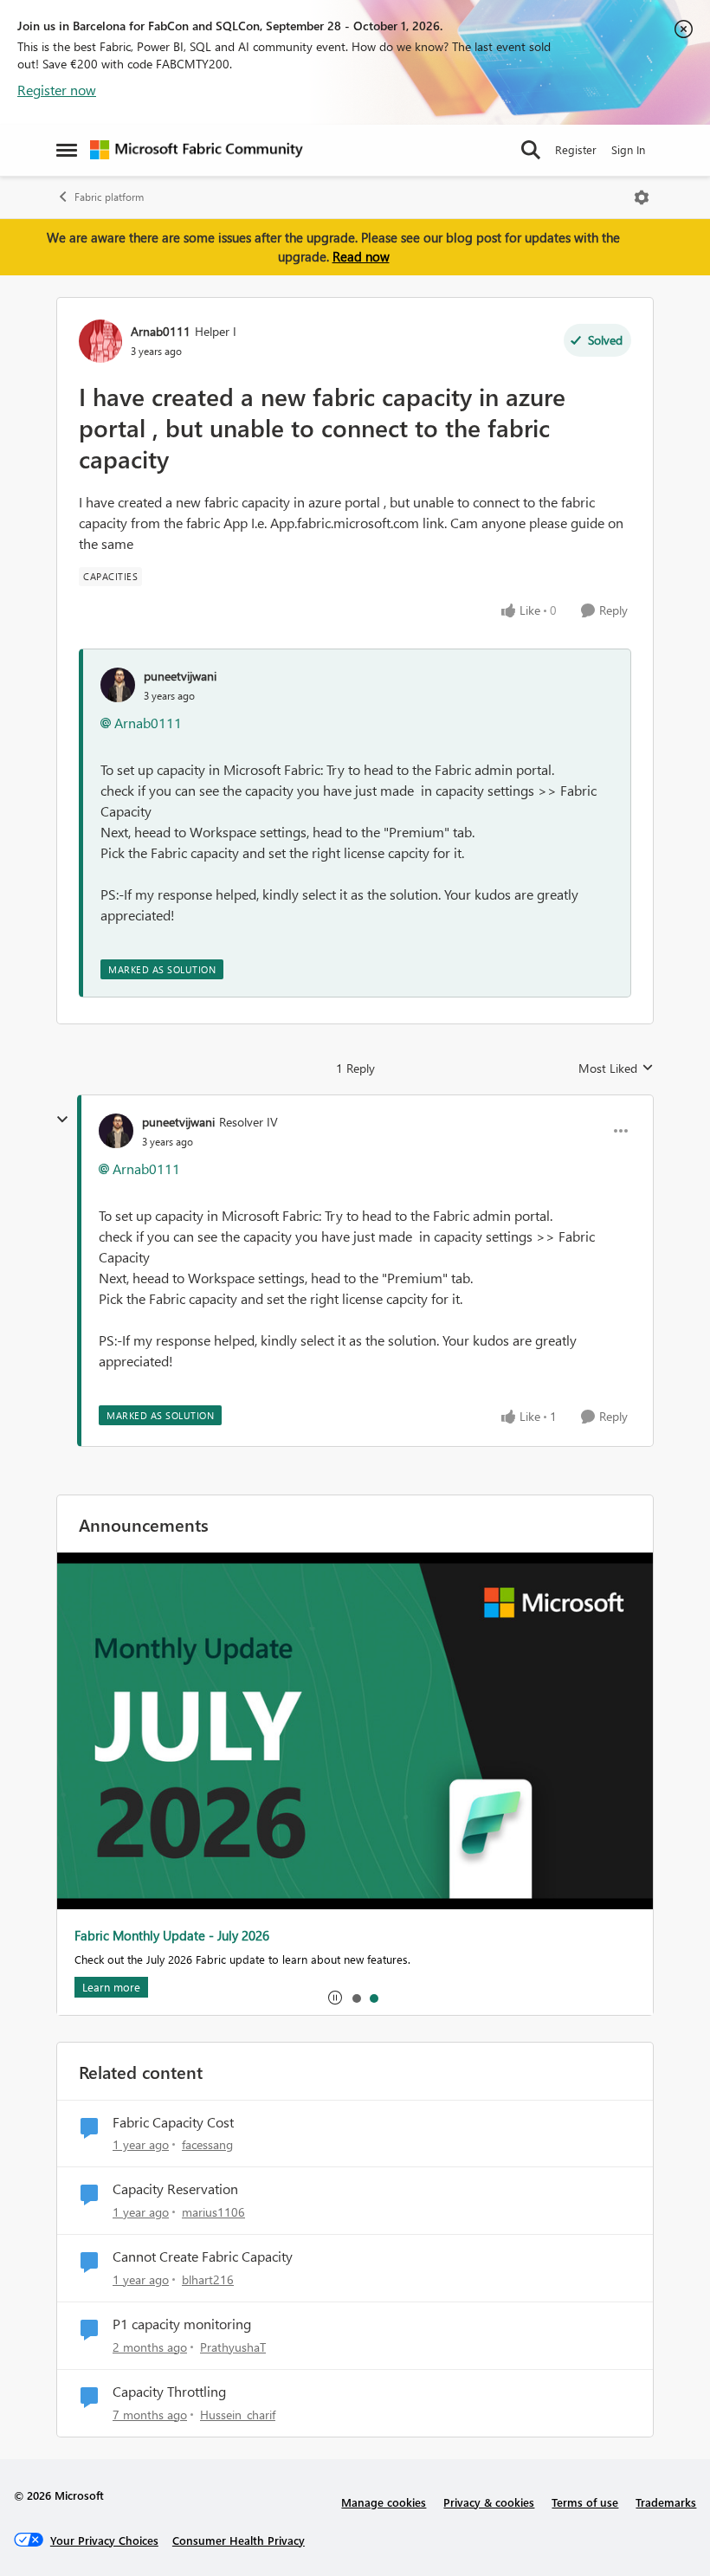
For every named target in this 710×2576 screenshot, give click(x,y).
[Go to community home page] (197, 150)
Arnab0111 (161, 331)
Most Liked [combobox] (616, 1068)
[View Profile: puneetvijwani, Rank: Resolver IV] (116, 1131)
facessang (207, 2144)
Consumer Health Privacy (239, 2540)
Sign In (628, 149)
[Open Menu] (642, 197)
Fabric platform (109, 197)
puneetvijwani (180, 676)
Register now (57, 90)
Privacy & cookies (489, 2502)
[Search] (531, 150)
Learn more (111, 1987)
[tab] (356, 1998)
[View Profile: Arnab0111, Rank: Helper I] (100, 341)
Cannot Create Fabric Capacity (203, 2256)
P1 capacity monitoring (182, 2324)
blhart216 (208, 2279)
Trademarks (666, 2502)
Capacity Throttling (169, 2392)
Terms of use (585, 2502)
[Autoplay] (335, 1998)
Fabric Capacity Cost (173, 2122)
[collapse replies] (62, 1120)
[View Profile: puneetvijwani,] (118, 685)
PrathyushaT (233, 2347)
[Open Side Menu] (67, 150)
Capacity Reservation (175, 2189)
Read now (361, 256)
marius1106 (213, 2212)
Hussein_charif (238, 2415)
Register (576, 149)
